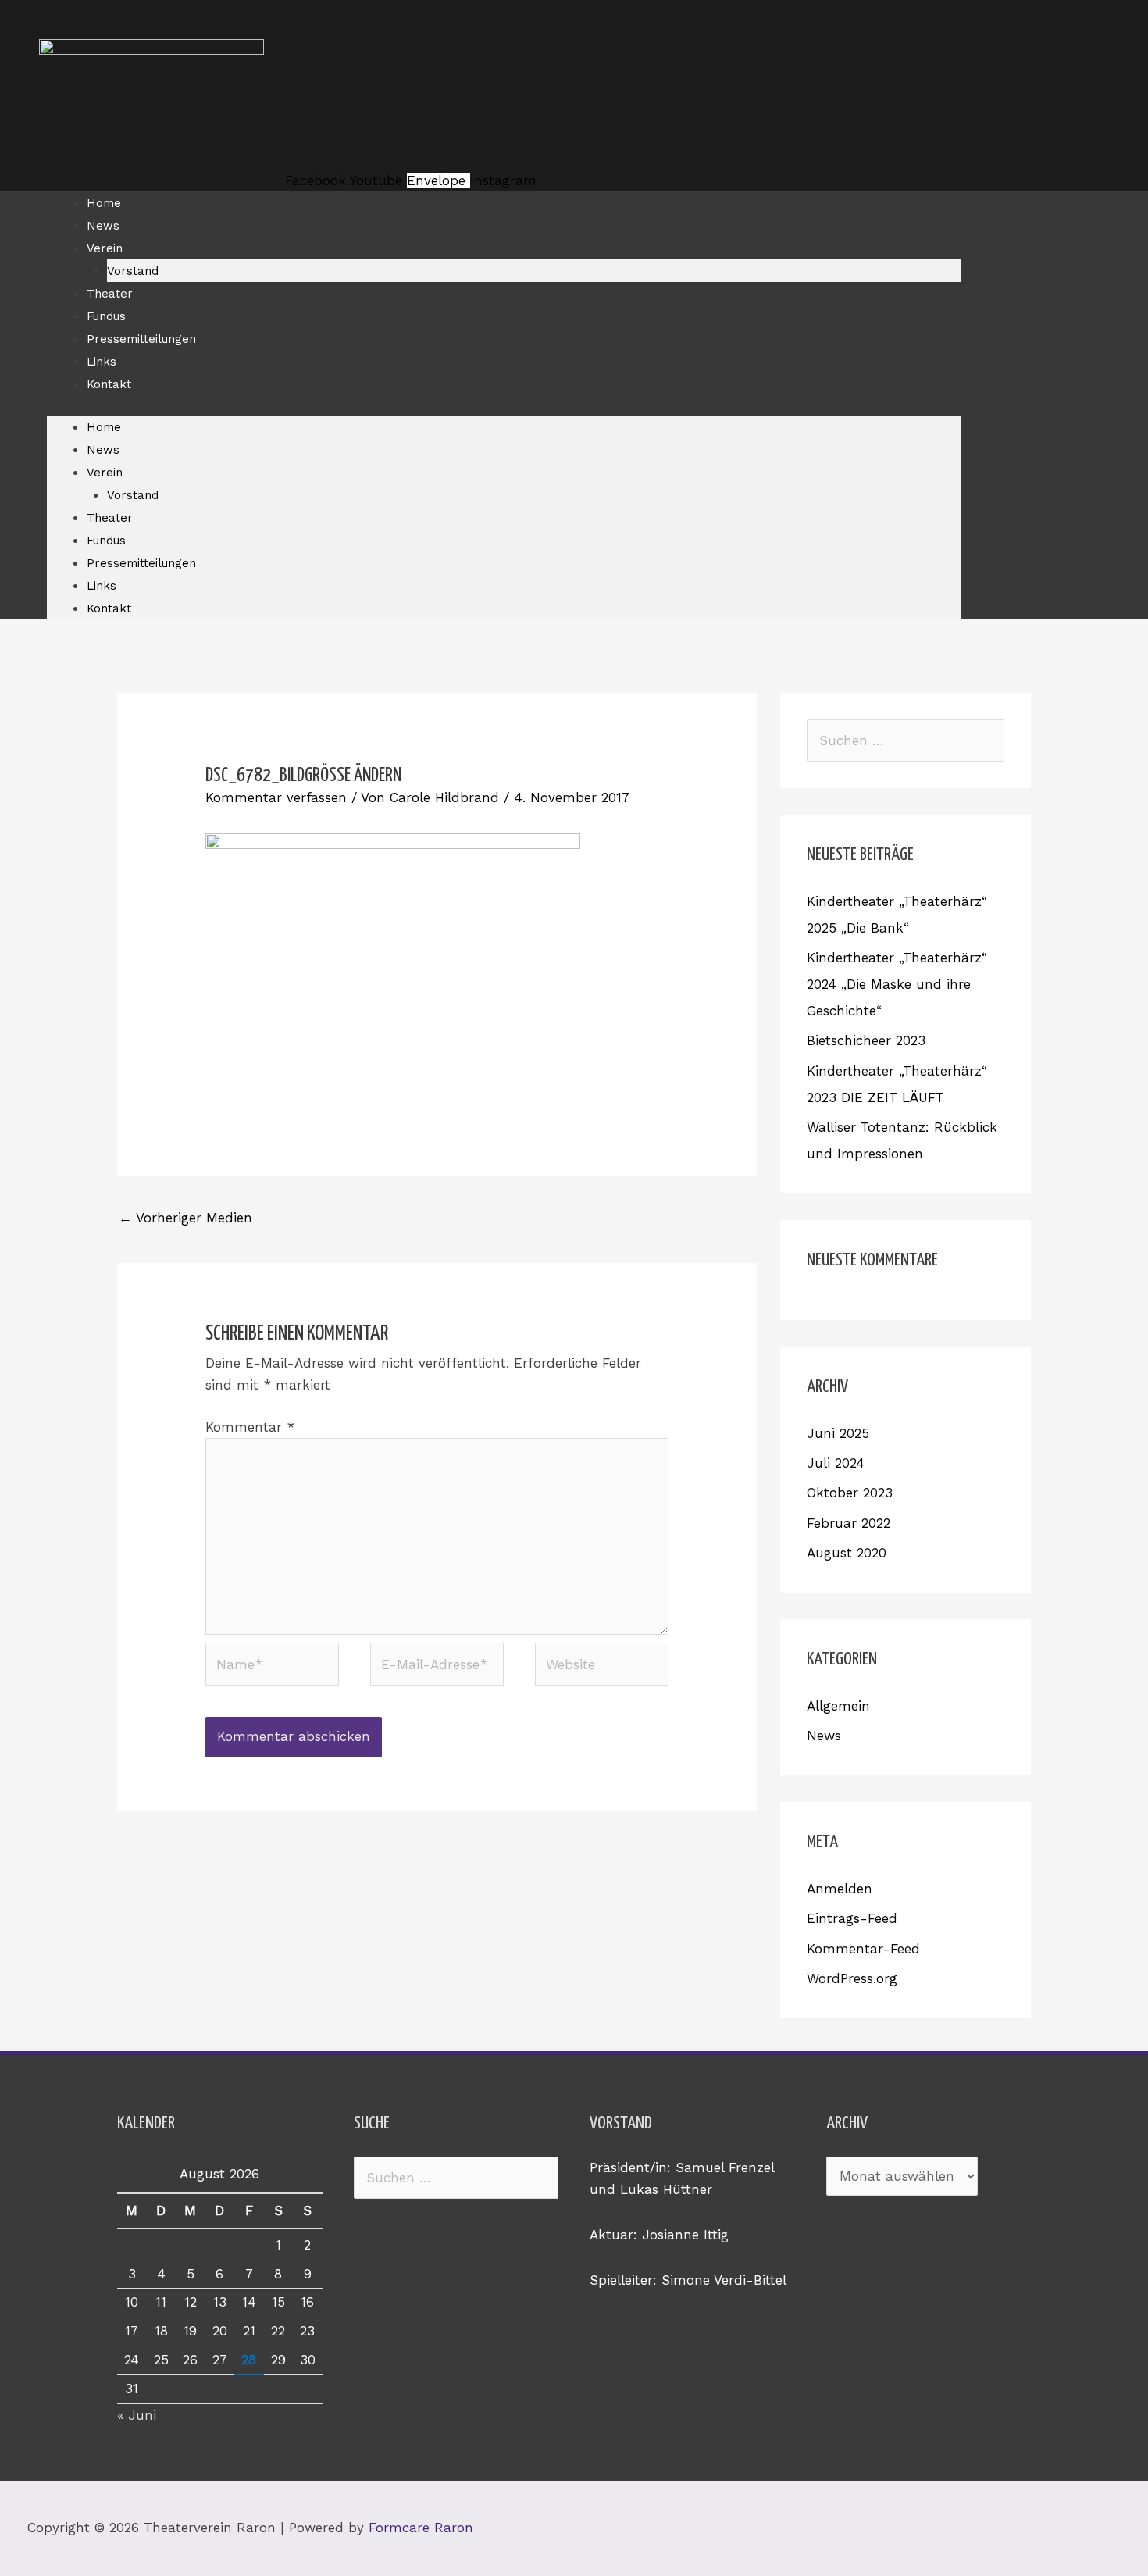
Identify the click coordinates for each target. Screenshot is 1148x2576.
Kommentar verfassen (276, 797)
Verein (105, 248)
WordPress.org (852, 1978)
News (103, 226)
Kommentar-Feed (863, 1949)
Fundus (106, 316)
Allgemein (838, 1706)
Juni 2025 (838, 1433)
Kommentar (250, 1427)
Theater (110, 294)
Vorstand (133, 271)
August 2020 (847, 1553)
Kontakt (109, 384)
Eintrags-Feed (852, 1918)
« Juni (137, 2415)
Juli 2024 (836, 1463)
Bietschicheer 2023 (866, 1040)
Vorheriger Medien (185, 1218)
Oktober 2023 (850, 1493)
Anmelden (840, 1889)
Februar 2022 (849, 1523)
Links (102, 362)
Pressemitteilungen (141, 339)
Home (104, 203)
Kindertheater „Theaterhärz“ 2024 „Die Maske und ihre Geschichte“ (897, 984)
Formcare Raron (421, 2528)
